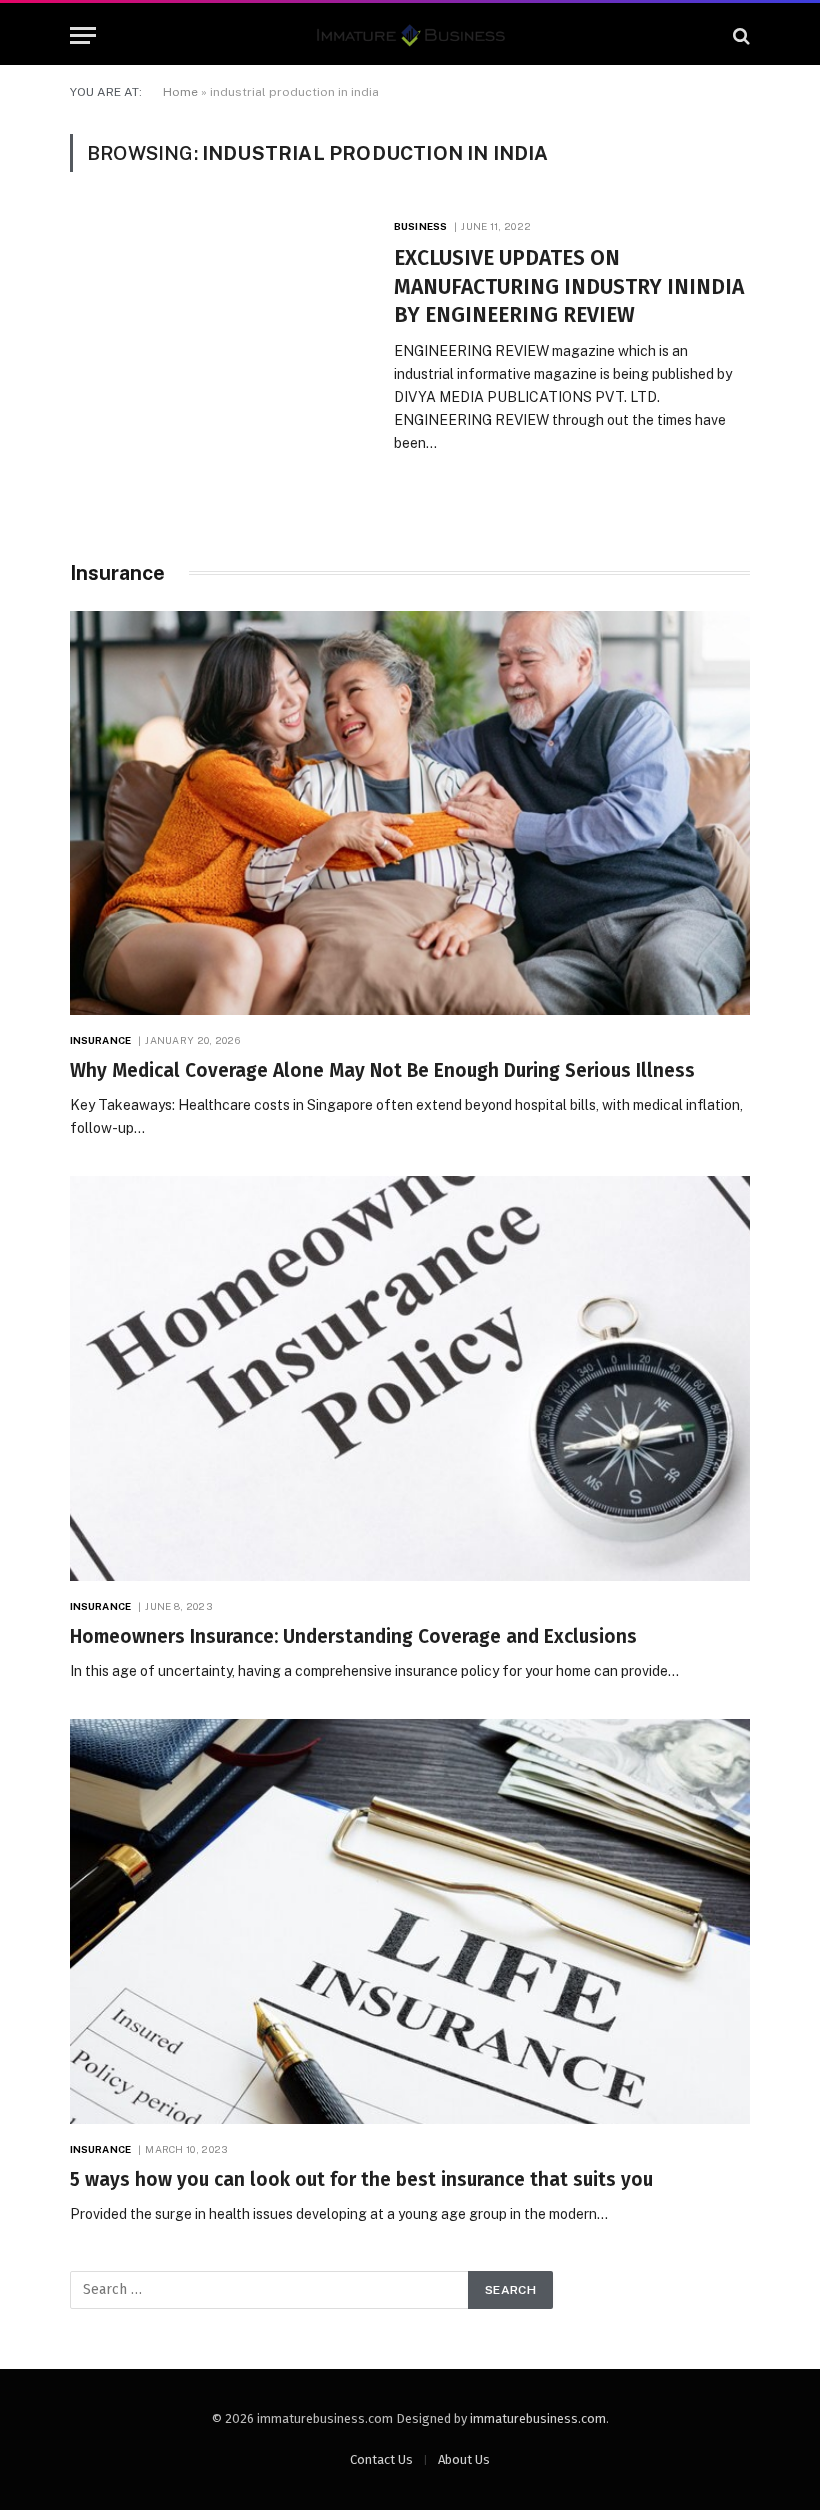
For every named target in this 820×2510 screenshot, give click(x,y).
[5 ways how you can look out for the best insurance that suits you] (410, 1921)
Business (420, 226)
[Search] (739, 35)
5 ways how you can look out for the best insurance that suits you (361, 2179)
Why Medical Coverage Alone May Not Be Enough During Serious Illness (382, 1070)
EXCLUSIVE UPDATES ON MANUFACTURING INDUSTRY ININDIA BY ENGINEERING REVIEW (569, 286)
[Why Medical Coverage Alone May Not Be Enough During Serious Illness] (410, 813)
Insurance (100, 1040)
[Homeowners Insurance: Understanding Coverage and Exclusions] (410, 1378)
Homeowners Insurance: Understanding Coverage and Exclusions (353, 1636)
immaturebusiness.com (538, 2418)
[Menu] (83, 35)
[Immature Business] (410, 35)
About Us (464, 2459)
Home (180, 92)
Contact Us (381, 2459)
